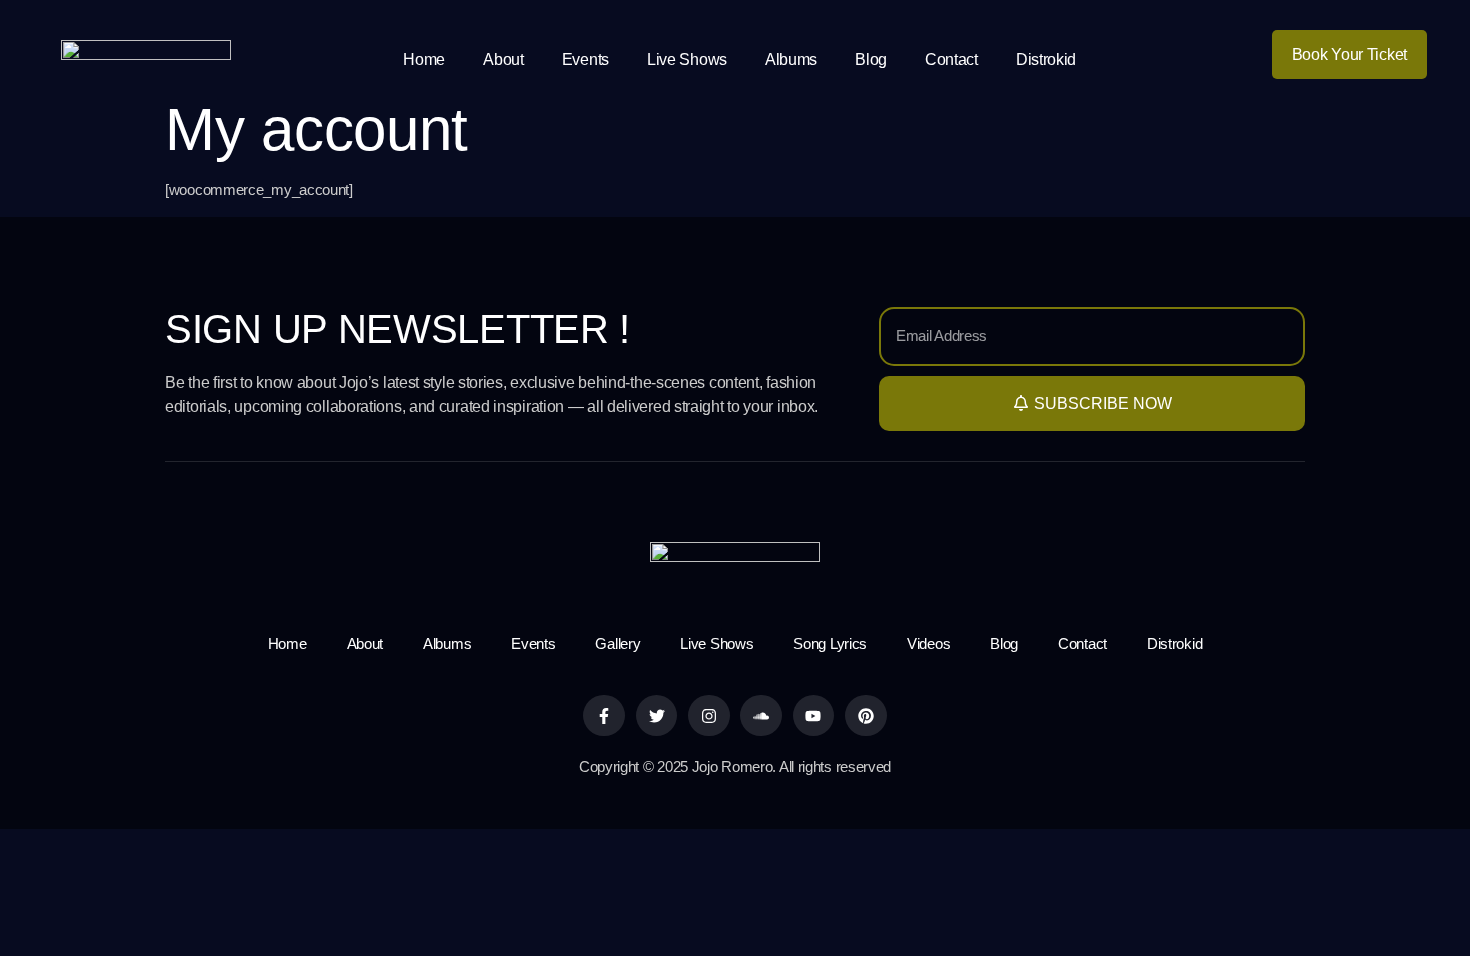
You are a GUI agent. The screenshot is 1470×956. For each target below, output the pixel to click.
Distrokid (1046, 59)
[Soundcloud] (761, 716)
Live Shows (687, 59)
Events (585, 59)
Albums (791, 59)
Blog (871, 59)
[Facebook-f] (604, 716)
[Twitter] (657, 716)
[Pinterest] (866, 716)
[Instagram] (709, 716)
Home (424, 59)
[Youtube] (814, 716)
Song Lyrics (830, 643)
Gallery (617, 643)
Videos (928, 643)
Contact (951, 59)
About (503, 59)
